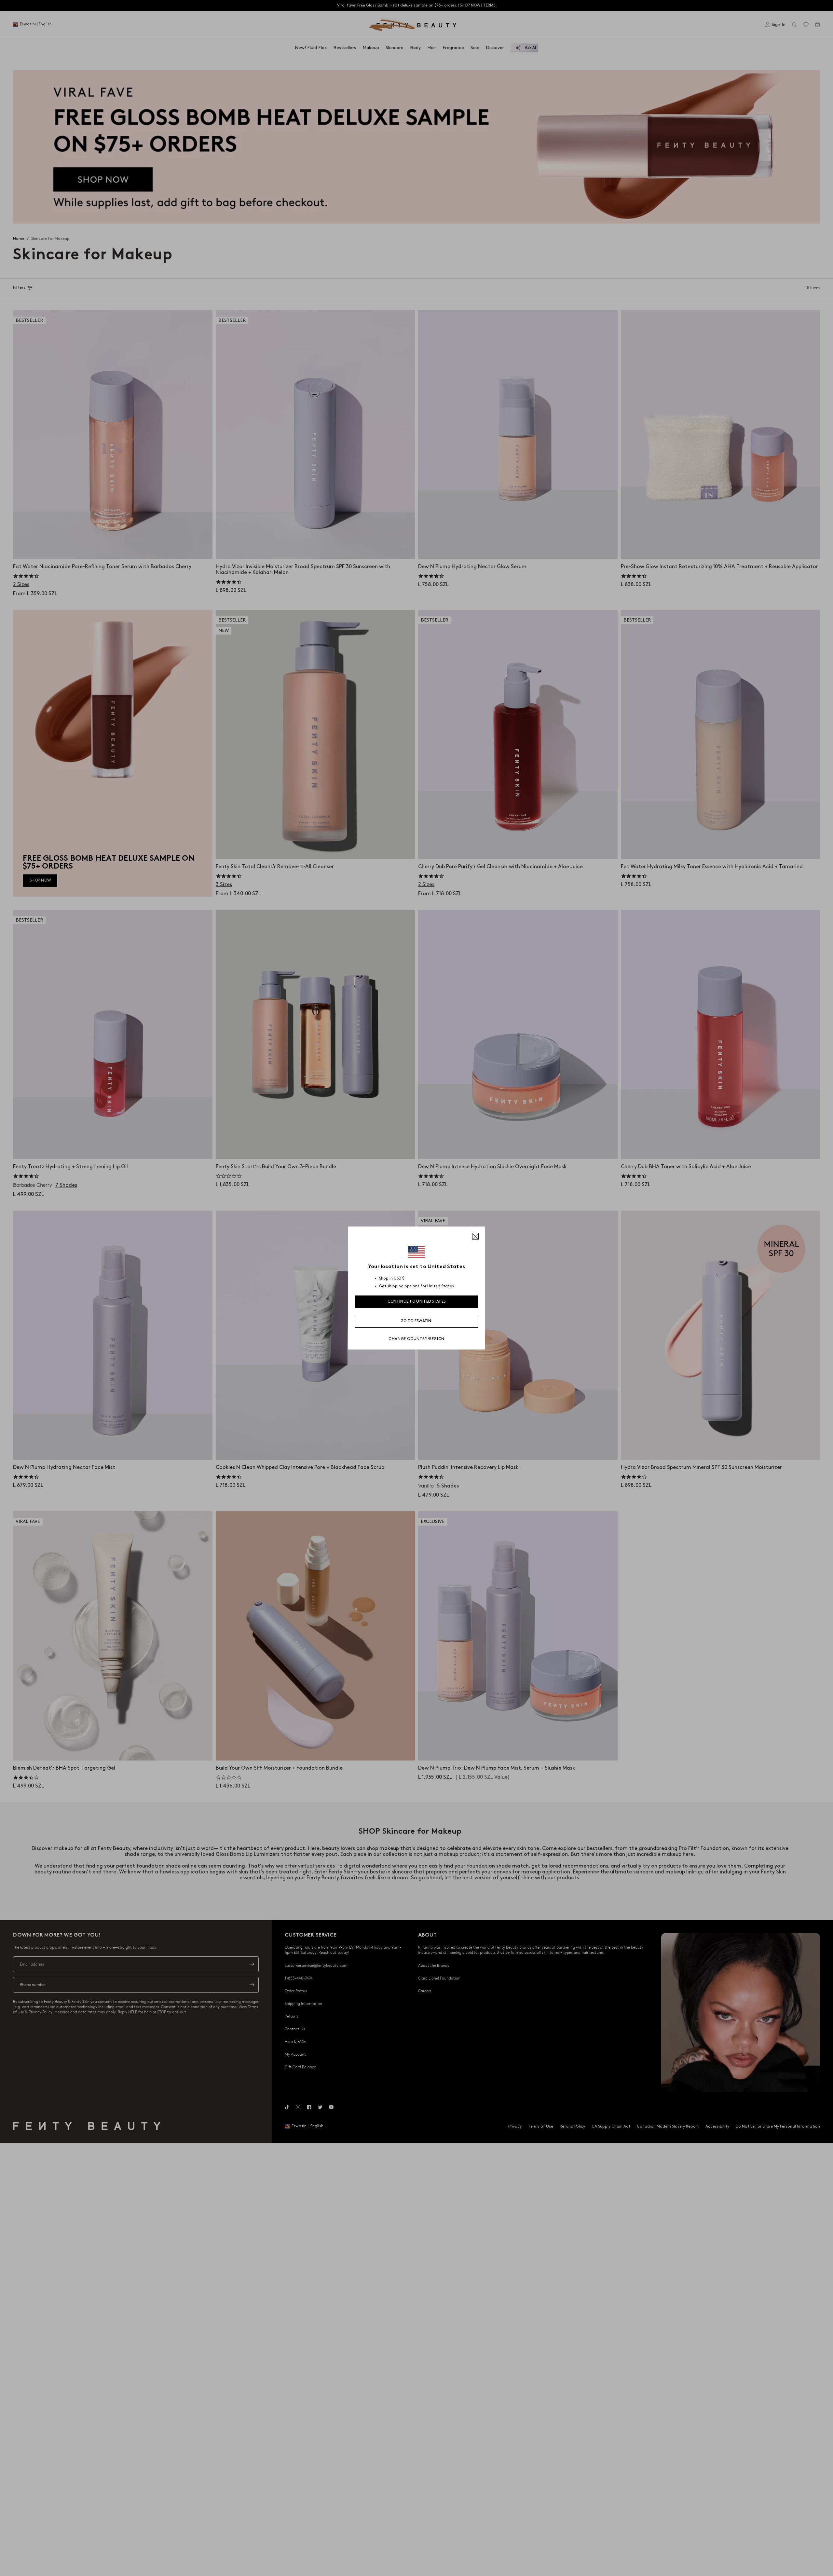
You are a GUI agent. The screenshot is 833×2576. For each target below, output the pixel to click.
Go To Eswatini (416, 1321)
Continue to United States (417, 1302)
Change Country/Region (416, 1339)
